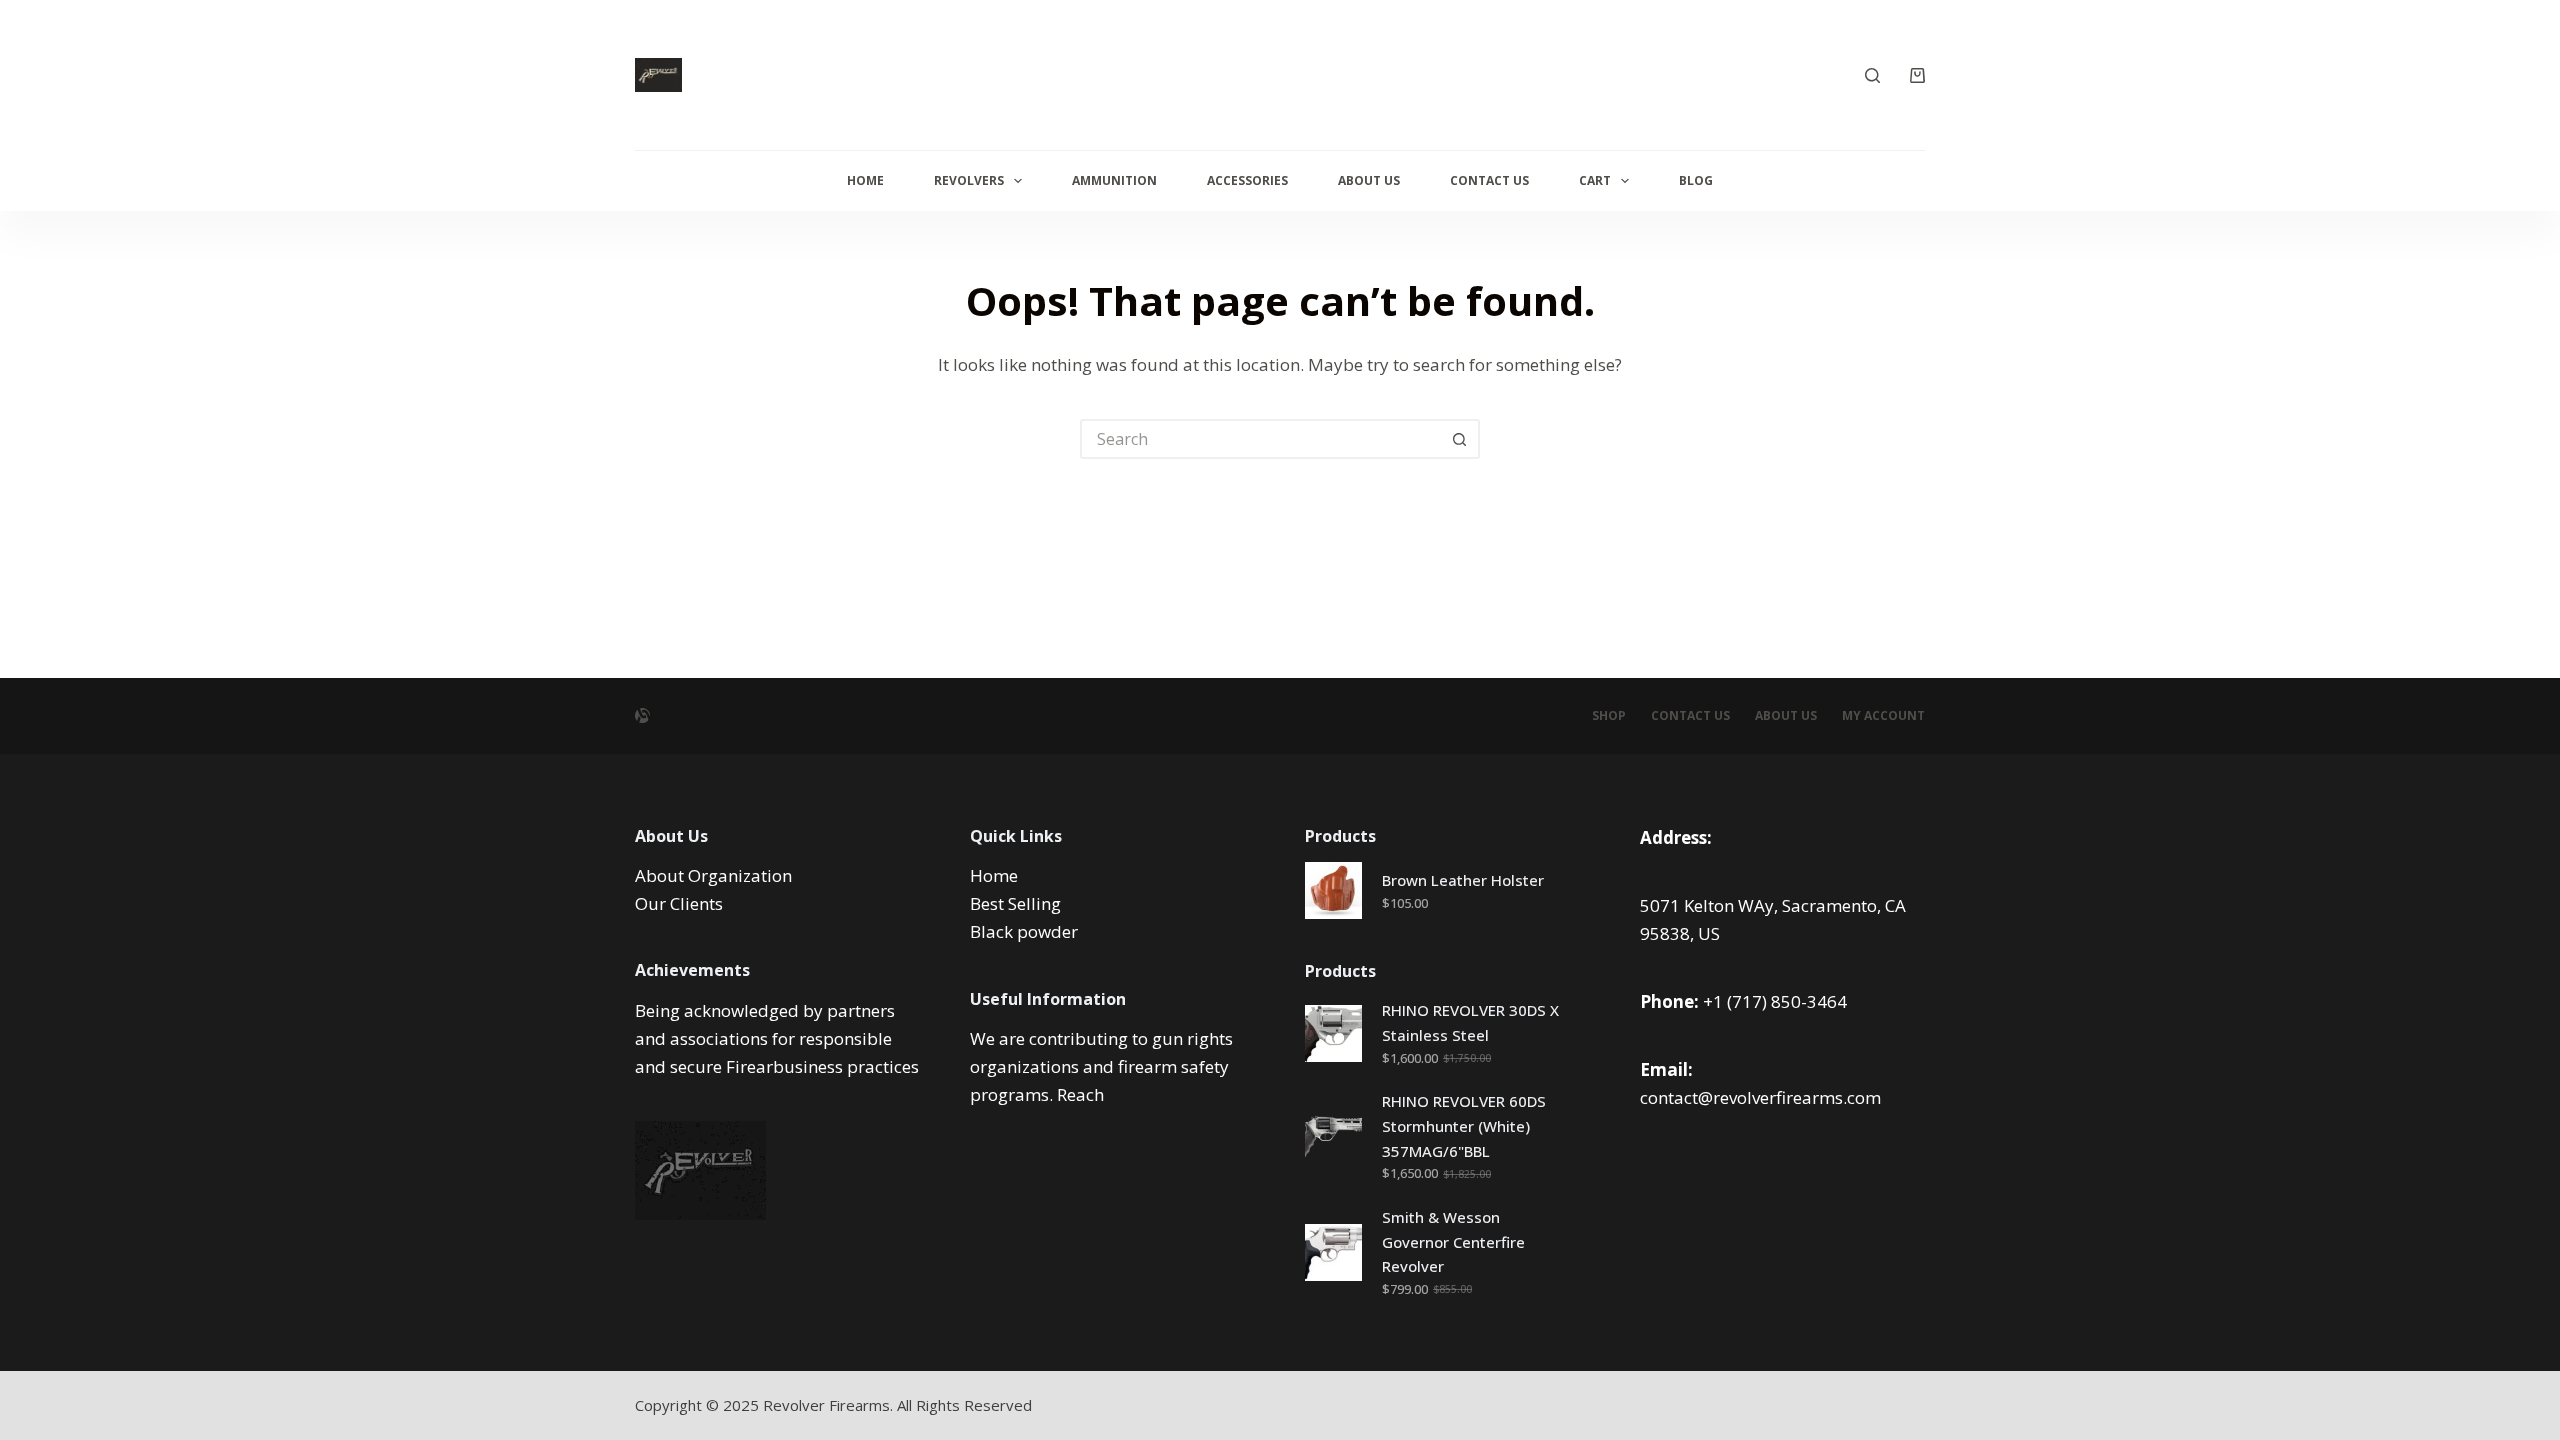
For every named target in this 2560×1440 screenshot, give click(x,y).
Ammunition (1114, 180)
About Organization (713, 875)
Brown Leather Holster (1463, 880)
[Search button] (1460, 439)
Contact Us (1489, 180)
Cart (1595, 180)
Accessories (1247, 180)
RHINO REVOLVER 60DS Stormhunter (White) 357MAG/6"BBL (1464, 1126)
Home (865, 180)
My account (1883, 716)
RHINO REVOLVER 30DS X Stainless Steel (1470, 1022)
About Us (1369, 180)
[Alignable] (642, 715)
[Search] (1872, 75)
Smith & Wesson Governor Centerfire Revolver (1453, 1242)
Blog (1696, 180)
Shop (1609, 716)
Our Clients (679, 903)
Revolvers (969, 180)
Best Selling (1015, 903)
